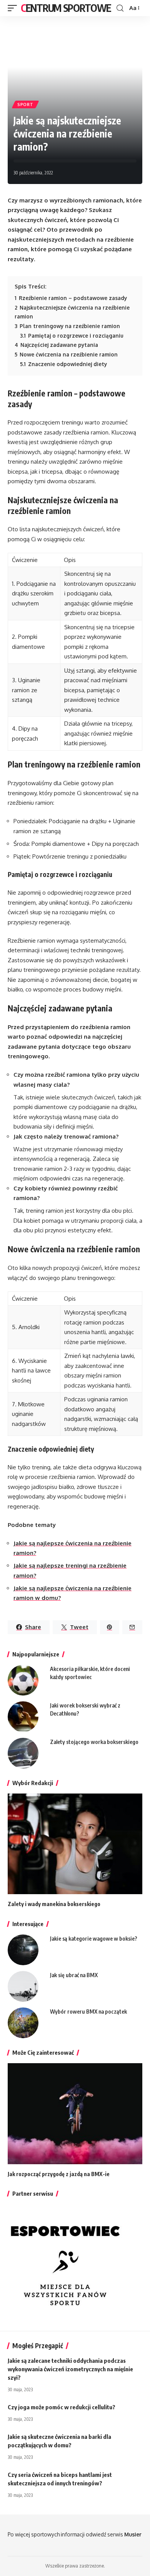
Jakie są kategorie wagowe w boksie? (94, 1939)
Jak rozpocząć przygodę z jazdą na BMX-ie (59, 2174)
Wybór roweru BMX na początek (88, 2012)
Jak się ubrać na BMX (74, 1975)
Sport (25, 104)
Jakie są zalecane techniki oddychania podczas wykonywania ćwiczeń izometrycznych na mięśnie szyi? (70, 2369)
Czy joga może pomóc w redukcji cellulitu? (62, 2407)
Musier (133, 2534)
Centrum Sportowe (66, 8)
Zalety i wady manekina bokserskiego (54, 1904)
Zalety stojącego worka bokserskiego (94, 1742)
